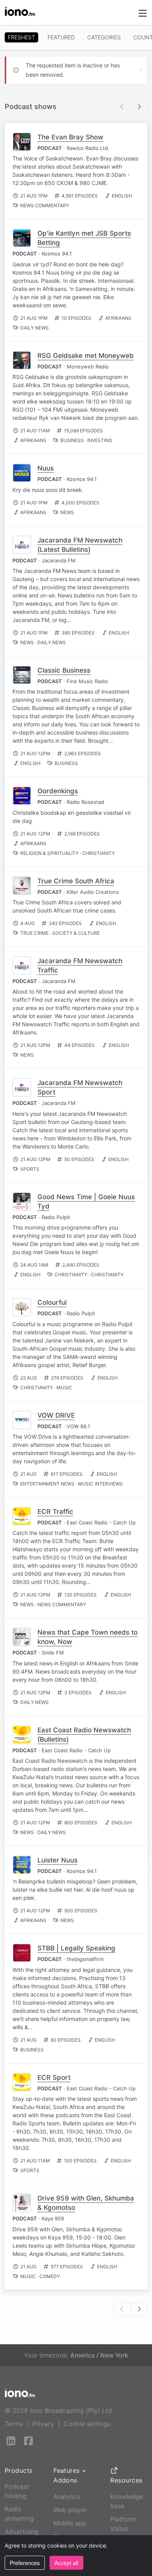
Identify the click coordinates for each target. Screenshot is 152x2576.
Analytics (67, 2497)
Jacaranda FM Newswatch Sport (80, 1087)
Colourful (52, 1302)
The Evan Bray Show (70, 137)
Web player (70, 2510)
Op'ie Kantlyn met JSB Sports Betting (84, 238)
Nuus (46, 468)
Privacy (43, 2424)
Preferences (25, 2563)
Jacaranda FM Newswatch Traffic (80, 966)
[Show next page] (139, 107)
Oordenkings (58, 791)
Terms (14, 2424)
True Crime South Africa (76, 881)
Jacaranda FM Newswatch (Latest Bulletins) (80, 545)
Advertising (22, 2532)
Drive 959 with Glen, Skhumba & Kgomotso (86, 2203)
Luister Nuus (57, 1860)
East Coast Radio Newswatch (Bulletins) (84, 1735)
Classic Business (64, 670)
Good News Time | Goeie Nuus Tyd (86, 1202)
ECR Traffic (55, 1512)
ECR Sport (54, 2077)
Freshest (21, 37)
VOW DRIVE (56, 1415)
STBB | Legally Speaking (76, 1948)
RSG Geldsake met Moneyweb (86, 356)
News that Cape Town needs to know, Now (87, 1637)
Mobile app (70, 2523)
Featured (61, 37)
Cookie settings (87, 2424)
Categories (104, 37)
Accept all (66, 2563)
